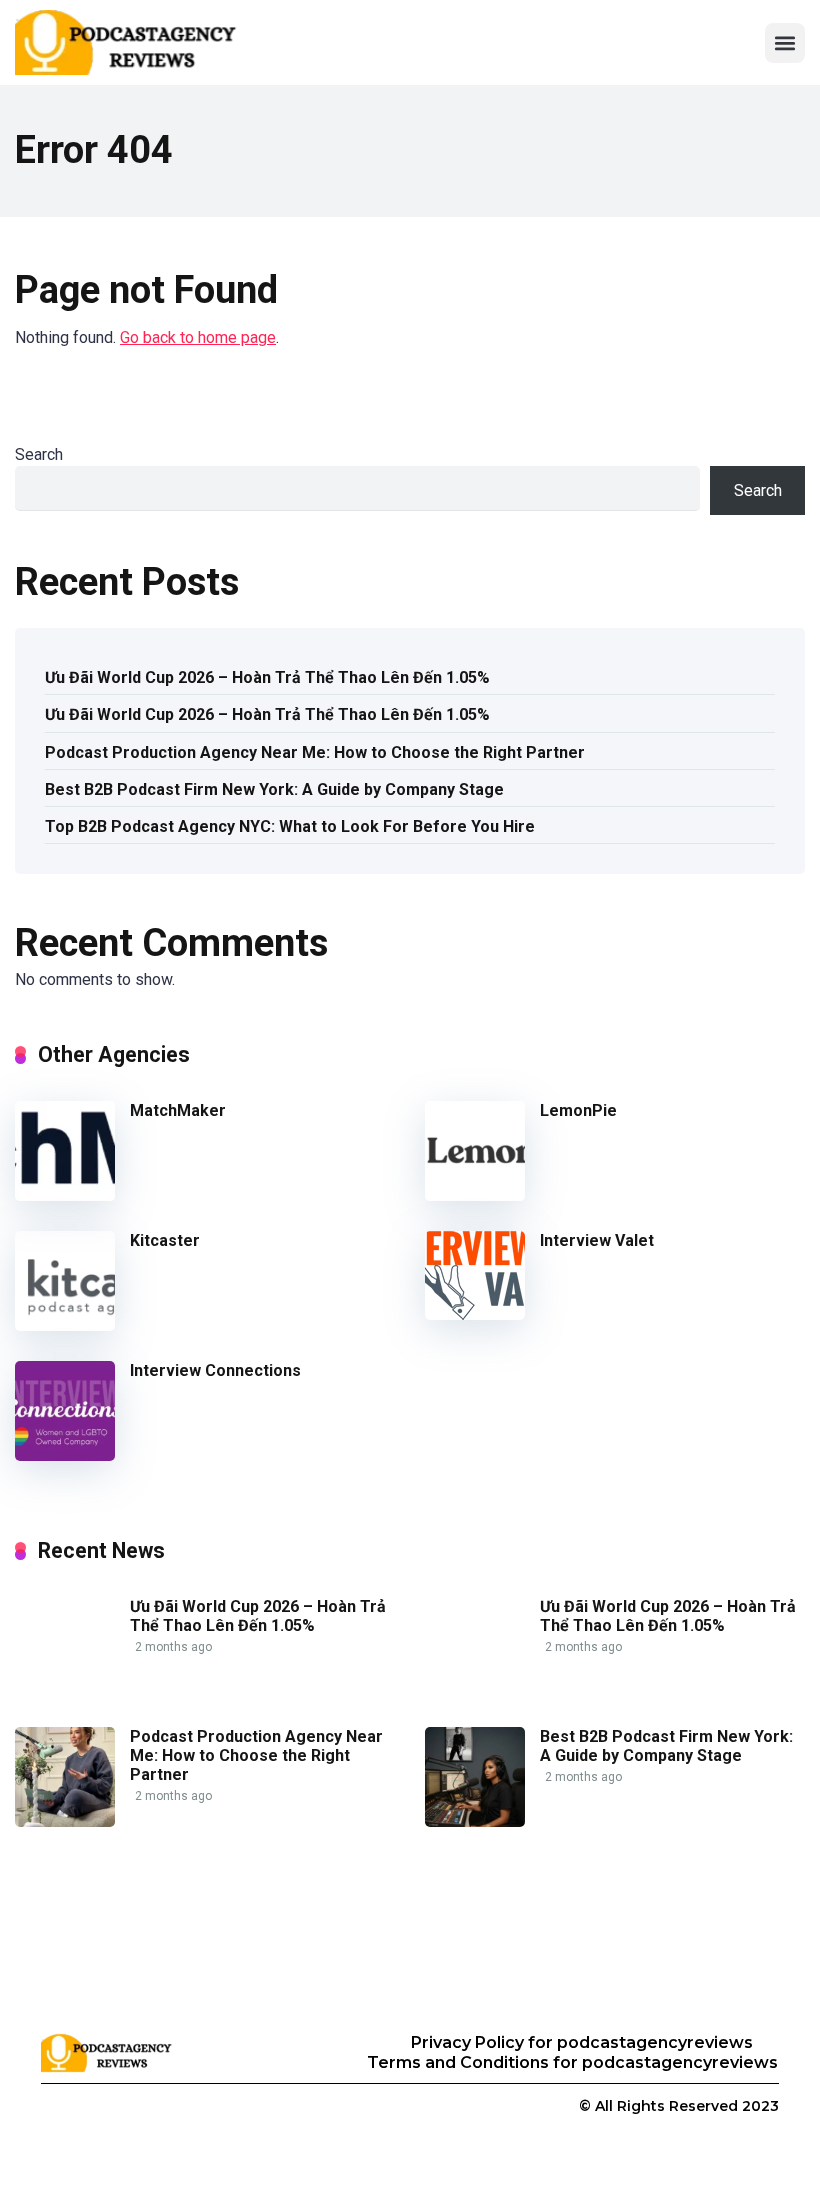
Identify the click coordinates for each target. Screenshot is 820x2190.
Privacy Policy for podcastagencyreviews (582, 2042)
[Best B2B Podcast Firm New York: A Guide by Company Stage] (475, 1821)
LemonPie (578, 1110)
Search (39, 454)
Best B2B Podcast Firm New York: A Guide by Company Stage (274, 789)
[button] (785, 43)
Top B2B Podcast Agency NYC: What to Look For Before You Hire (290, 826)
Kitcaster (165, 1240)
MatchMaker (178, 1110)
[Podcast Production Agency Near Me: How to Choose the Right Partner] (65, 1821)
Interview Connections (215, 1370)
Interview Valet (597, 1240)
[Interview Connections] (65, 1455)
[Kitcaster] (65, 1325)
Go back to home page (198, 337)
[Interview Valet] (475, 1314)
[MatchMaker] (65, 1195)
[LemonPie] (475, 1195)
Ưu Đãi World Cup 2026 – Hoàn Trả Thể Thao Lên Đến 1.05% (267, 677)
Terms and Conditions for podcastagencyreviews (572, 2062)
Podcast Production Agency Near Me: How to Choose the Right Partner (315, 752)
